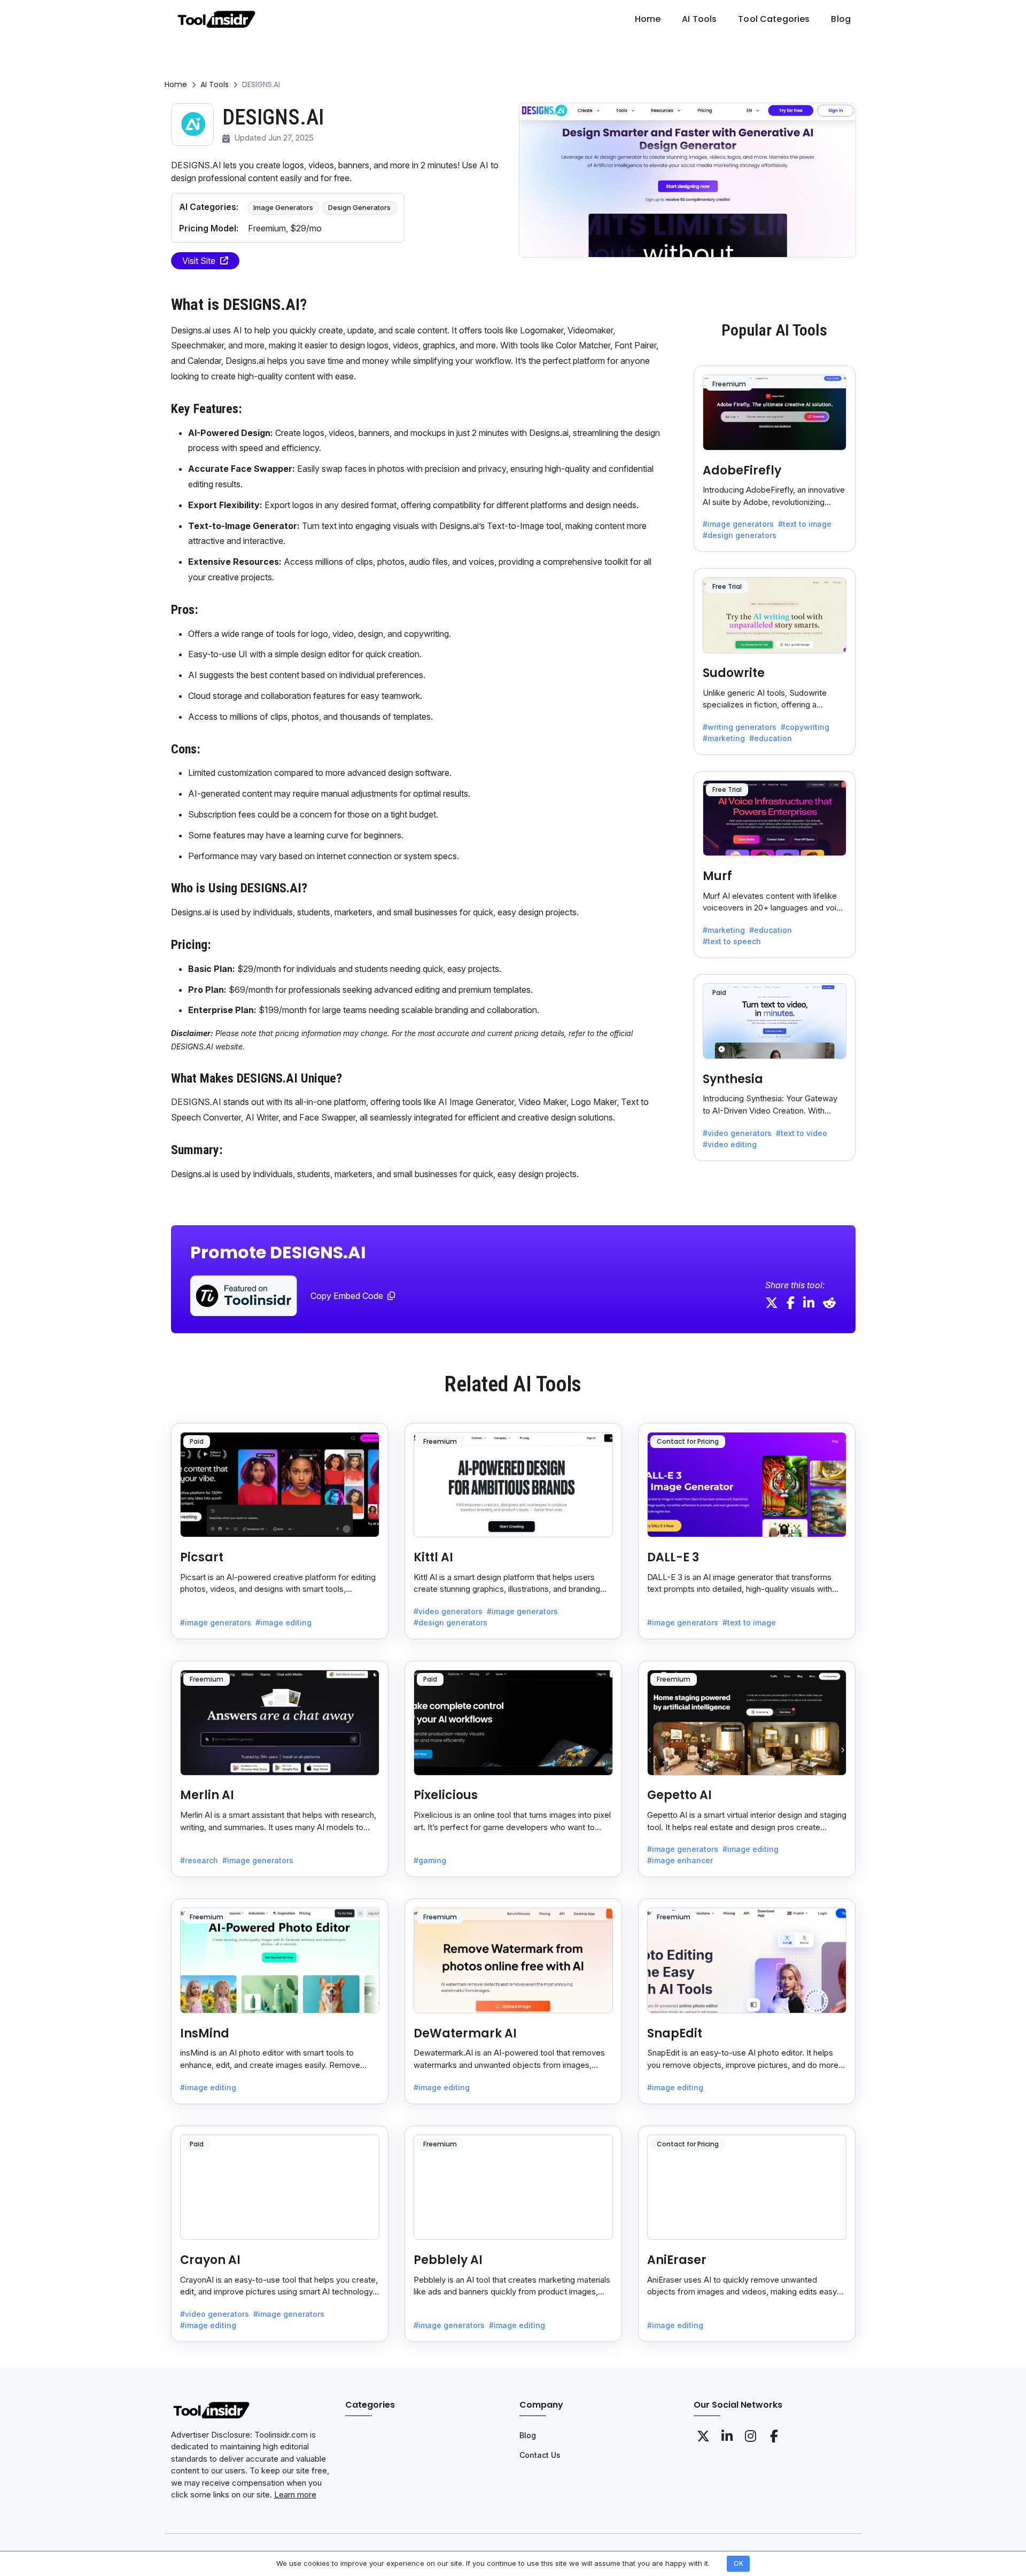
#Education (771, 738)
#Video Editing (730, 1144)
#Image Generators (738, 524)
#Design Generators (740, 535)
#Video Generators (737, 1133)
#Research (199, 1860)
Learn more (295, 2495)
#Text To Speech (732, 941)
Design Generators (359, 207)
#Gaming (430, 1860)
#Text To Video (802, 1133)
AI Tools (215, 84)
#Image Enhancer (680, 1860)
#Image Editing (283, 1622)
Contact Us (540, 2455)
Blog (528, 2435)
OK (739, 2563)
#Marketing (724, 738)
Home (176, 84)
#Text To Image (805, 524)
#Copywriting (805, 727)
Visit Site (199, 261)
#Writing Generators (740, 727)
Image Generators (283, 207)
